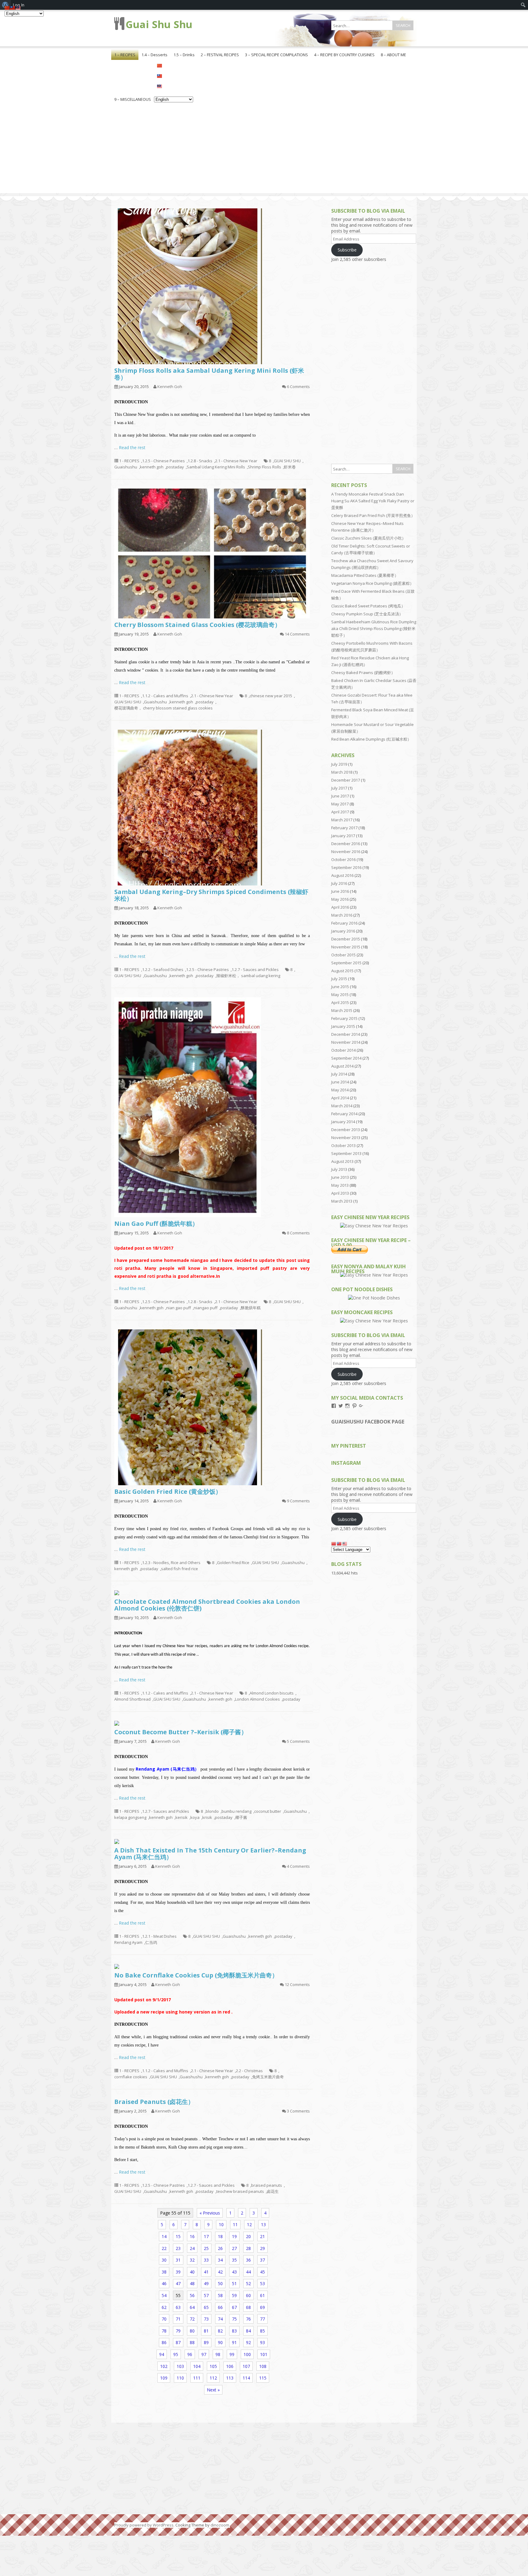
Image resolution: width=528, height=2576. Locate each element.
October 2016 (343, 859)
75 (234, 2319)
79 (178, 2331)
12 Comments (297, 1984)
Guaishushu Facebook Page (368, 1422)
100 (247, 2354)
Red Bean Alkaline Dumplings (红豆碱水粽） (371, 739)
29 (262, 2248)
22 (164, 2248)
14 (164, 2236)
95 (176, 2354)
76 (248, 2319)
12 (249, 2224)
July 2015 (339, 979)
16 (192, 2236)
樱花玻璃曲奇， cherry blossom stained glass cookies (163, 708)
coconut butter (268, 1811)
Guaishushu (126, 467)
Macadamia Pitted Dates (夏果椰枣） (365, 575)
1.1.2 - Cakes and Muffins (165, 696)
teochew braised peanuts (240, 2191)
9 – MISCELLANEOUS (133, 99)
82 (220, 2331)
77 (262, 2319)
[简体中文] (174, 65)
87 (178, 2342)
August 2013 (342, 1161)
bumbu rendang (237, 1811)
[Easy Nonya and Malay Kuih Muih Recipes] (374, 1275)
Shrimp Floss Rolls (264, 467)
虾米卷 (290, 467)
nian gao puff (179, 1308)
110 (180, 2378)
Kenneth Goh (170, 387)
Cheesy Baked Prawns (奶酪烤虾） (363, 672)
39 (178, 2272)
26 (220, 2248)
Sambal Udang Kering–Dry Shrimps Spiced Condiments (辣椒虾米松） (211, 895)
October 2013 (343, 1145)
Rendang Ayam (128, 1942)
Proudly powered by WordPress (144, 2525)
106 (230, 2366)
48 (192, 2283)
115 (263, 2378)
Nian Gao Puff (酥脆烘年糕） (156, 1224)
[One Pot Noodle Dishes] (374, 1298)
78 (164, 2331)
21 (262, 2236)
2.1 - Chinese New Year (236, 461)
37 (262, 2260)
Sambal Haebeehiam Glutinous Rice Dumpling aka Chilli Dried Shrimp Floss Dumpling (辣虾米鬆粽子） (374, 628)
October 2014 (343, 1050)
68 (248, 2307)
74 (220, 2319)
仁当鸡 (151, 1942)
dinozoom (220, 2525)
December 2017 (346, 780)
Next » (213, 2390)
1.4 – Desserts (154, 55)
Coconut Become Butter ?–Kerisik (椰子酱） (181, 1732)
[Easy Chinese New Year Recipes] (374, 1226)
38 (164, 2272)
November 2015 (346, 947)
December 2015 (346, 939)
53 (262, 2283)
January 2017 (343, 836)
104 (197, 2366)
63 (178, 2307)
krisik (207, 1817)
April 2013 (340, 1193)
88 (192, 2342)
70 (164, 2319)
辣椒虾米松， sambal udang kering (248, 976)
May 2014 (340, 1090)
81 (206, 2331)
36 (248, 2260)
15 (178, 2236)
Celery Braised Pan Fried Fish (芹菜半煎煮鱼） (373, 515)
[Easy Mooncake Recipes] (374, 1321)
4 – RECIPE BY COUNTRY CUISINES (344, 55)
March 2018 (342, 772)
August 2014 (342, 1066)
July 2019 (339, 764)
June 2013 (340, 1177)
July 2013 (339, 1169)
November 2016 (346, 852)
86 (164, 2342)
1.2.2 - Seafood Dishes (163, 969)
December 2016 (346, 844)
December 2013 (346, 1130)
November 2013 (346, 1138)
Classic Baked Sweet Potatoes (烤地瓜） (368, 606)
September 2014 (346, 1058)
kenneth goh (152, 467)
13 (263, 2224)
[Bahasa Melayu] (174, 86)
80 (192, 2331)
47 (178, 2283)
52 (248, 2283)
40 (192, 2272)
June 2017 (340, 796)
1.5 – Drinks (184, 55)
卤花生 (273, 2191)
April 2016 (340, 907)
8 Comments (298, 1233)
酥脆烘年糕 (251, 1308)
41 (206, 2272)
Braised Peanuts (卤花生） (154, 2102)
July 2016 (339, 883)
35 (234, 2260)
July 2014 (339, 1074)
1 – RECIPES (125, 55)
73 (206, 2319)
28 (248, 2248)
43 (234, 2272)
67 (234, 2307)
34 (220, 2260)
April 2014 (340, 1098)
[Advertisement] (264, 150)
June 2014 (340, 1082)
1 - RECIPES (129, 461)
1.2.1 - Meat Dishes (159, 1936)
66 (220, 2307)
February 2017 (344, 828)
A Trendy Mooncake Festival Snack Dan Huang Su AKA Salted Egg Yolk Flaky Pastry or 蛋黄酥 (373, 501)
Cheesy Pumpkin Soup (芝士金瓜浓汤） (367, 614)
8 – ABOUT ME (393, 55)
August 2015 (342, 971)
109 (164, 2378)
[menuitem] (523, 5)
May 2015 (340, 995)
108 (263, 2366)
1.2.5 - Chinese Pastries (163, 461)
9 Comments (298, 1501)
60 (248, 2295)
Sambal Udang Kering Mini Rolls (216, 467)
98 (218, 2354)
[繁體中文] (174, 75)
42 (220, 2272)
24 (192, 2248)
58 (220, 2295)
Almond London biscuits (272, 1693)
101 (264, 2354)
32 (192, 2260)
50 (220, 2283)
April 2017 (340, 812)
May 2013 (340, 1185)
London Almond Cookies (257, 1699)
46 (164, 2283)
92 (248, 2342)
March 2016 (342, 915)
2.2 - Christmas (249, 2071)
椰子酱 (241, 1817)
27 (234, 2248)
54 (164, 2295)
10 (221, 2224)
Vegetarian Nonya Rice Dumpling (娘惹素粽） (372, 583)
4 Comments (298, 1866)
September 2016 (346, 867)
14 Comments (297, 634)
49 (206, 2283)
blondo (212, 1811)
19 (234, 2236)
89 (206, 2342)
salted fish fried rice (180, 1569)
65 (206, 2307)
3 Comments (298, 2111)
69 (262, 2307)
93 (262, 2342)
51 (234, 2283)
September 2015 (346, 963)
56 (192, 2295)
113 (230, 2378)
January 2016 (343, 931)
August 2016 (342, 875)
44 (248, 2272)
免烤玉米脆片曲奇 (268, 2077)
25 (206, 2248)
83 (234, 2331)
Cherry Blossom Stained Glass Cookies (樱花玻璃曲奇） (198, 625)
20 (248, 2236)
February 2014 (344, 1114)
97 (204, 2354)
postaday (175, 467)
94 (162, 2354)
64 (192, 2307)
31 (178, 2260)
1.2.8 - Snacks (200, 461)
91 (234, 2342)
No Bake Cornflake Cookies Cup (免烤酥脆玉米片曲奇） (196, 1975)
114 (246, 2378)
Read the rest (132, 447)
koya (195, 1817)
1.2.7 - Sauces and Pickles (255, 969)
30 (164, 2260)
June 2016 (340, 891)
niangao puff (206, 1308)
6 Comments (298, 387)
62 (164, 2307)
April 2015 (340, 1002)
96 (190, 2354)
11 (235, 2224)
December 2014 (346, 1034)
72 (192, 2319)
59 (234, 2295)
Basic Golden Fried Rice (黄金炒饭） (168, 1491)
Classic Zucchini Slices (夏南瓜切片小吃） (369, 538)
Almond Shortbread (132, 1699)
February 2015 (344, 1018)
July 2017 (339, 788)
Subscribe (347, 250)
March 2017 (342, 820)
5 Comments (298, 1741)
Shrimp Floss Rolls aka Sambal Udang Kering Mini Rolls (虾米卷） (209, 374)
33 (206, 2260)
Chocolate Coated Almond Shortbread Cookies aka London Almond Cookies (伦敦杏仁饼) (207, 1605)
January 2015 (343, 1026)
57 (206, 2295)
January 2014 (343, 1122)
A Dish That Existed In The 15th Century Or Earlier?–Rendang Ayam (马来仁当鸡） (210, 1854)
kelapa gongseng (130, 1817)
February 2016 (344, 923)
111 (197, 2378)
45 (262, 2272)
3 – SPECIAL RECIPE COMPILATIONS (277, 55)
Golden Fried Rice (233, 1563)
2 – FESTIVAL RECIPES (220, 55)
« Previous (210, 2213)
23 (178, 2248)
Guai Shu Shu (159, 24)
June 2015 (340, 987)
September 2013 (346, 1153)
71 (178, 2319)
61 (262, 2295)
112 (213, 2378)
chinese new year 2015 (271, 696)
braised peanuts (267, 2185)
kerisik (182, 1817)
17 (206, 2236)
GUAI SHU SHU (287, 461)
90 (220, 2342)
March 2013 (342, 1201)
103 (180, 2366)
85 (262, 2331)
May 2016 (340, 899)
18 (220, 2236)
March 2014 (342, 1106)
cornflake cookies (131, 2077)
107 (246, 2366)
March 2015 (342, 1010)
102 (164, 2366)
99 (232, 2354)
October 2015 (343, 955)
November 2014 (346, 1042)
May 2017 (340, 804)
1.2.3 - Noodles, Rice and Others (171, 1563)
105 (213, 2366)
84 (248, 2331)
